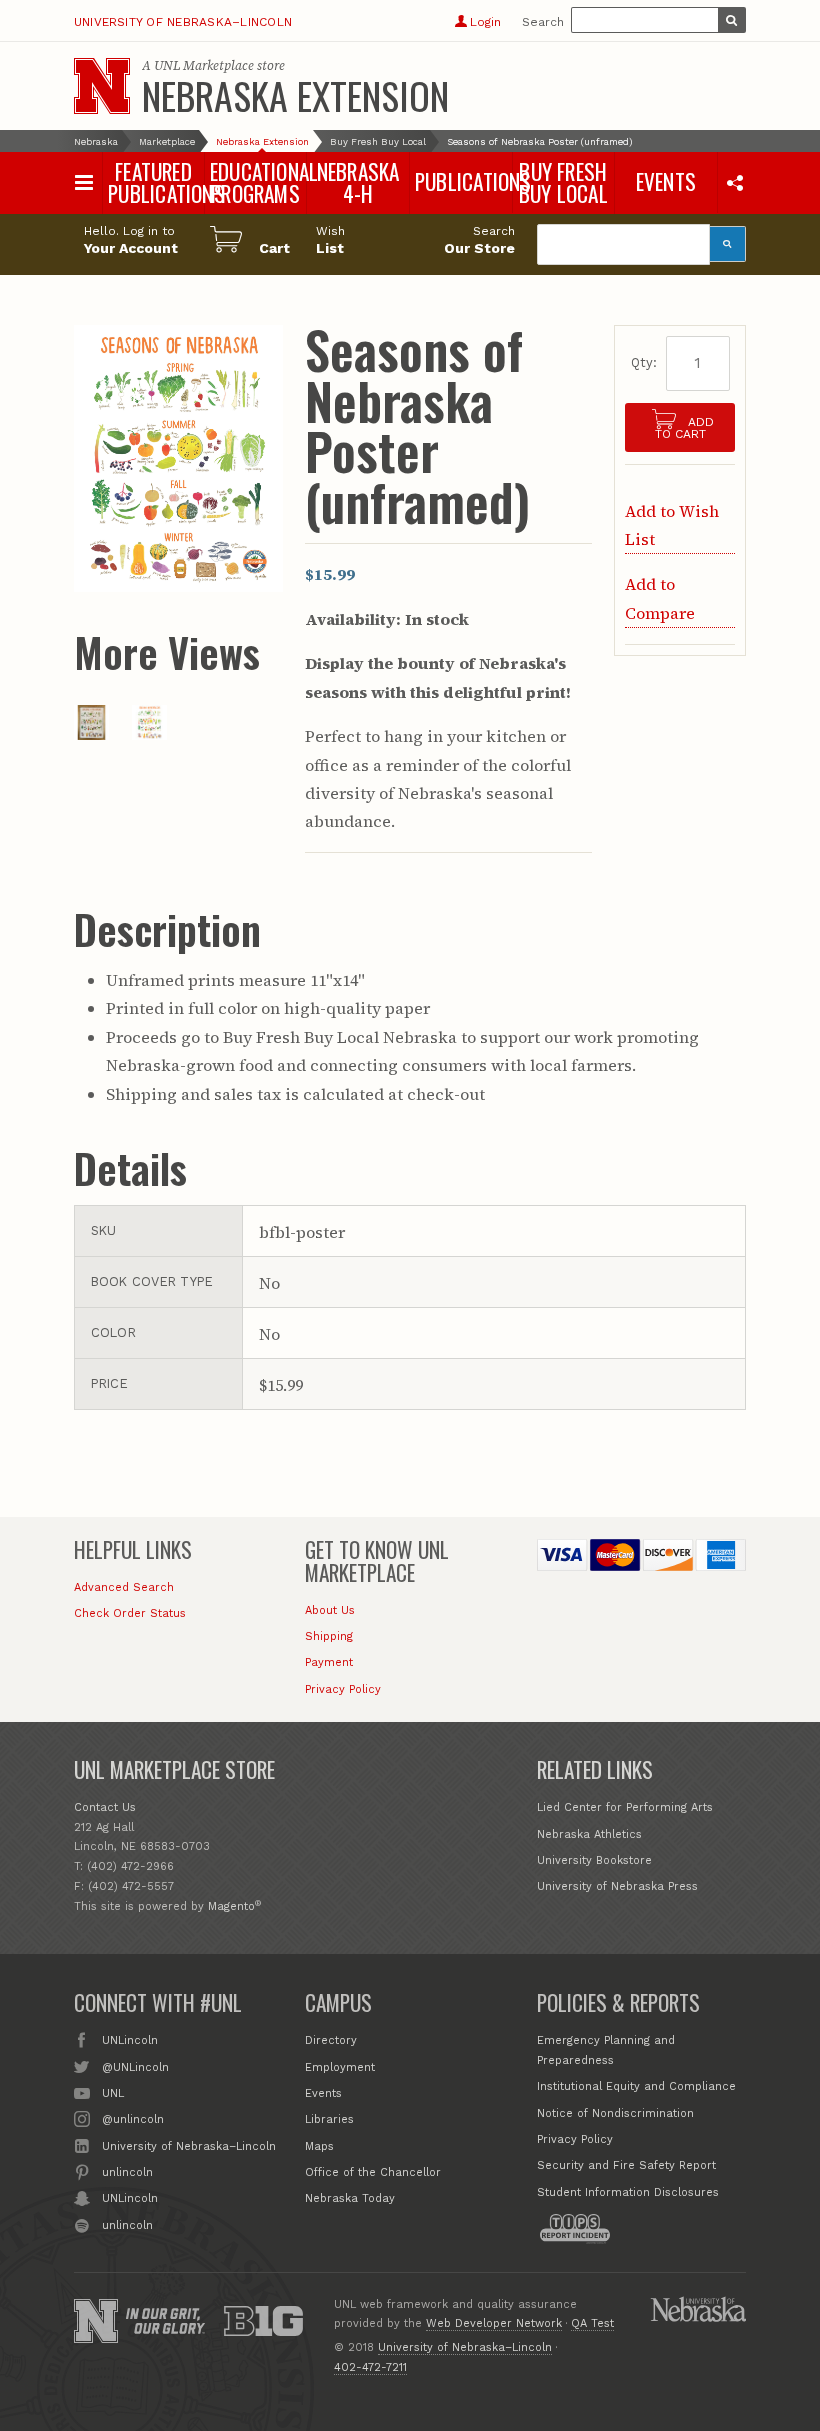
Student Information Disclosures (628, 2192)
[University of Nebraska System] (698, 2309)
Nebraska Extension (295, 95)
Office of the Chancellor (373, 2172)
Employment (340, 2067)
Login (485, 22)
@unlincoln (133, 2119)
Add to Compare (660, 598)
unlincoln (127, 2172)
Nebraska (96, 141)
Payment (329, 1662)
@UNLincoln (135, 2067)
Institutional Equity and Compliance (636, 2086)
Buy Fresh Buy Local (378, 141)
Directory (331, 2040)
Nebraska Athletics (589, 1834)
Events (323, 2093)
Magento (231, 1906)
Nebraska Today (350, 2198)
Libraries (329, 2119)
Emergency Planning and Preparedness (606, 2050)
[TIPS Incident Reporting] (575, 2229)
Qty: (644, 362)
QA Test (592, 2323)
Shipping (329, 1636)
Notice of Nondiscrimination (615, 2113)
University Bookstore (594, 1860)
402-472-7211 (370, 2367)
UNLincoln (130, 2040)
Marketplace (167, 141)
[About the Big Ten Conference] (263, 2321)
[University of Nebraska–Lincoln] (96, 2321)
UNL (113, 2093)
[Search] (728, 244)
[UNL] (102, 86)
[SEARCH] (732, 20)
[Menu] (84, 182)
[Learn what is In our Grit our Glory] (165, 2320)
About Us (330, 1610)
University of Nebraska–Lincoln (183, 22)
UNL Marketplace (204, 65)
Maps (319, 2146)
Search (543, 22)
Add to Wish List (672, 525)
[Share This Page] (734, 182)
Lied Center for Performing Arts (625, 1807)
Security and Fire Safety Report (626, 2165)
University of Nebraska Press (617, 1886)
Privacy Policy (343, 1689)
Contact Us (105, 1807)
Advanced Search (124, 1587)
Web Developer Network (494, 2323)
